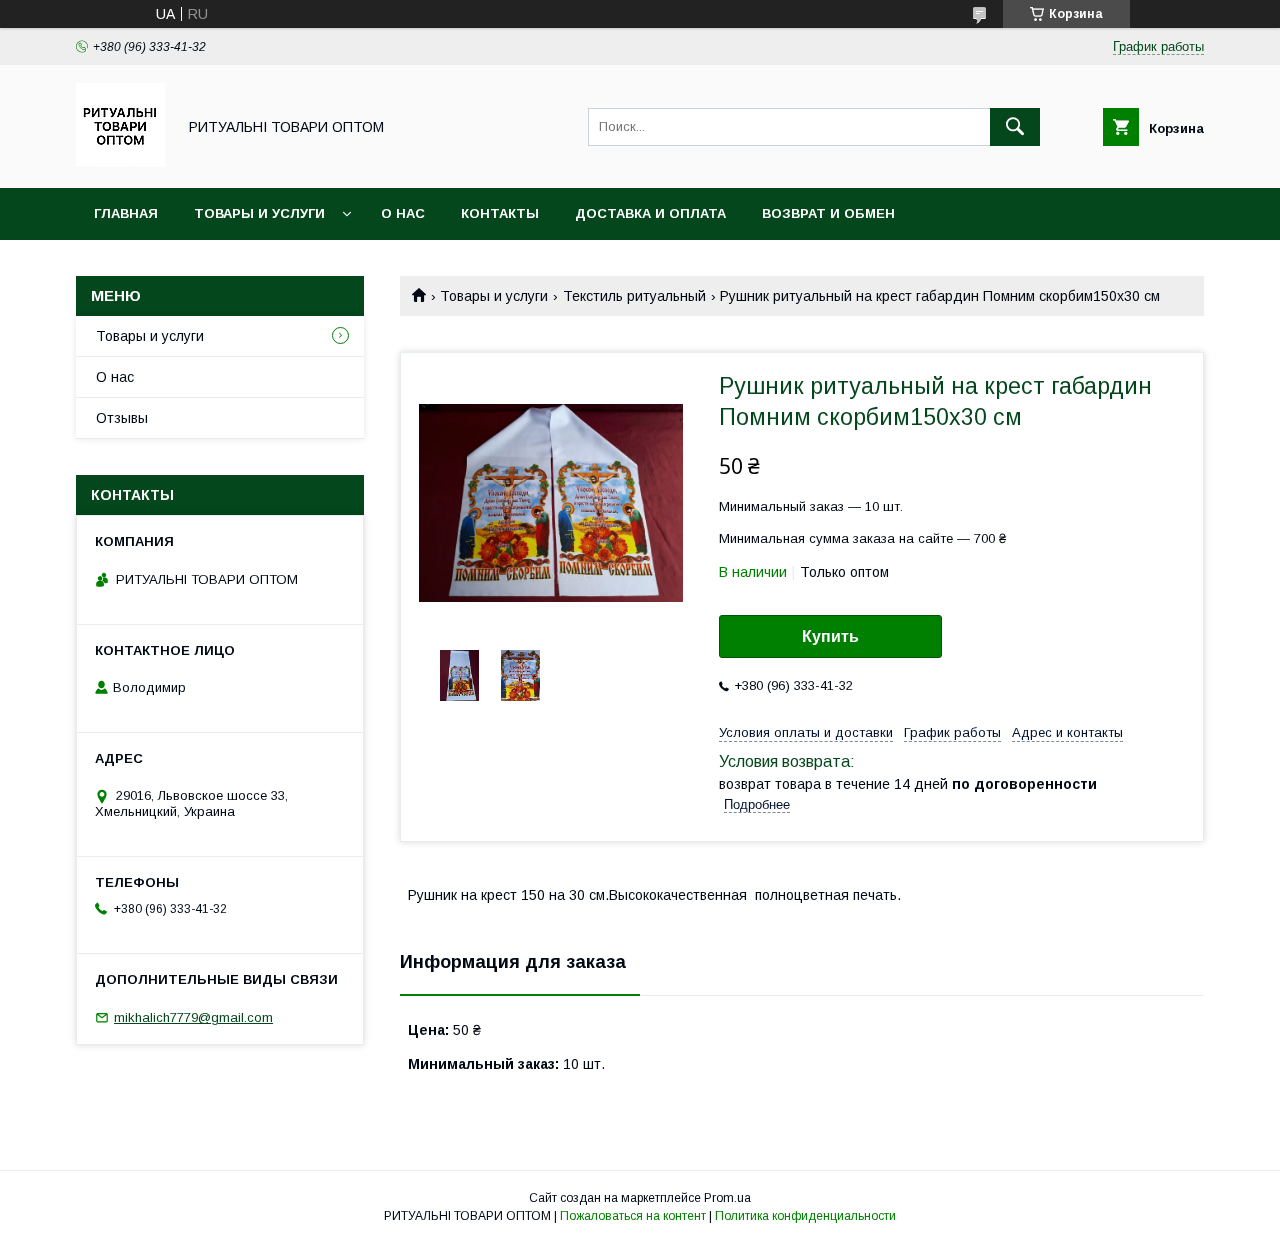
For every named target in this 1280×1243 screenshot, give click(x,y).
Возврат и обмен (828, 213)
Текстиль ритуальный (634, 296)
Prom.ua (727, 1198)
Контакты (500, 213)
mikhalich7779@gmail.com (193, 1017)
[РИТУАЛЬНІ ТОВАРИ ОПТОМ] (120, 162)
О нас (403, 213)
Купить (830, 636)
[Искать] (1015, 127)
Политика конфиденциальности (805, 1216)
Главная (126, 213)
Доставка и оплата (650, 213)
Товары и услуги (259, 213)
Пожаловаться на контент (633, 1216)
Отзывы (122, 418)
